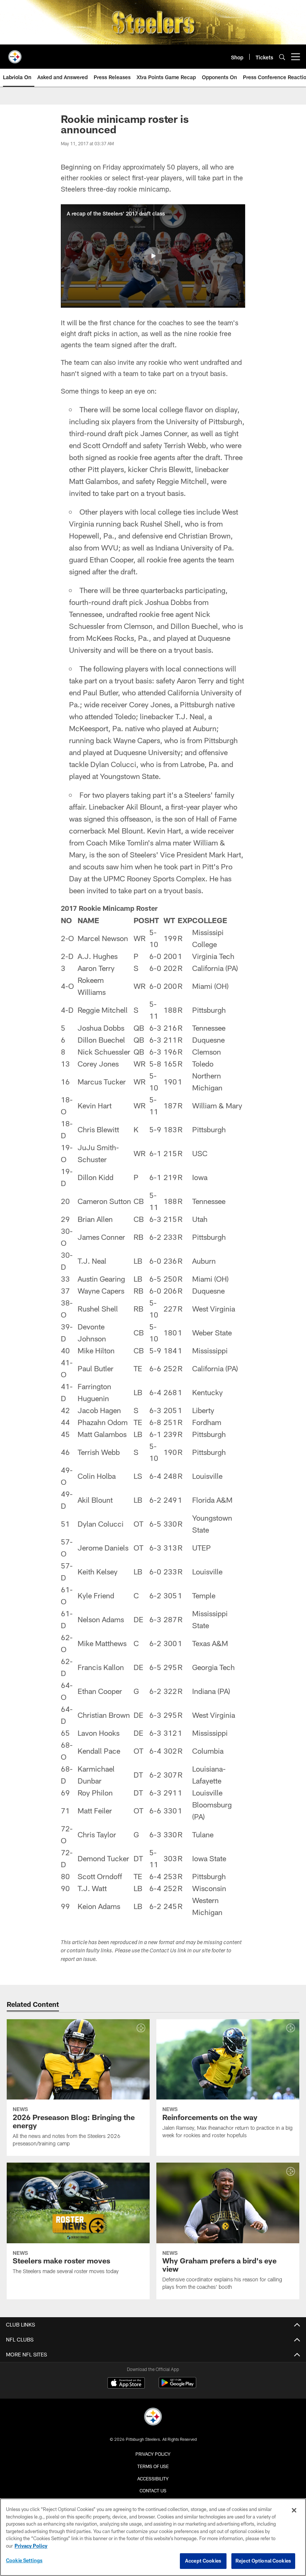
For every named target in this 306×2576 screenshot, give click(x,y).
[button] (153, 256)
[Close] (294, 2510)
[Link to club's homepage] (15, 54)
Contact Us (153, 2490)
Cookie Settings (24, 2560)
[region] (153, 2537)
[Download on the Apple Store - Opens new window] (126, 2384)
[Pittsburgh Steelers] (153, 2417)
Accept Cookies (203, 2561)
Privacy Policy (153, 2454)
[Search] (282, 57)
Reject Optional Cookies (263, 2561)
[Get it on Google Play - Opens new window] (177, 2386)
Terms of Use (153, 2466)
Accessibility (153, 2479)
